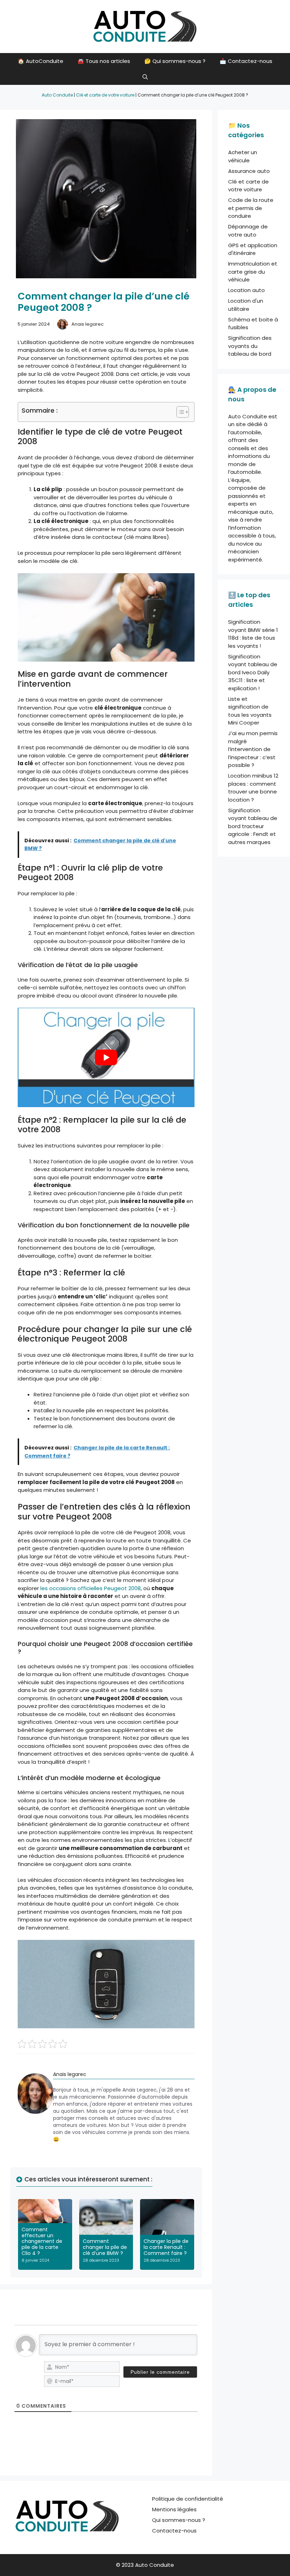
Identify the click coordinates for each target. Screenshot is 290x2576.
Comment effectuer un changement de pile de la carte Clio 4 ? (42, 2241)
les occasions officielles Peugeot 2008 (91, 1588)
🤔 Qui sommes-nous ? (175, 61)
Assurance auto (249, 171)
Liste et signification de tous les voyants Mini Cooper (250, 711)
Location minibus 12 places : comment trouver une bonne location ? (253, 788)
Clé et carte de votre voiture (105, 95)
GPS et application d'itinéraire (253, 249)
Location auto (246, 290)
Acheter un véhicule (243, 156)
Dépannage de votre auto (248, 231)
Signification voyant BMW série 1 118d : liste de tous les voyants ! (253, 634)
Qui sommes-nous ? (179, 2520)
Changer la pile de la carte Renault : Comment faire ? (166, 2247)
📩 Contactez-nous (246, 61)
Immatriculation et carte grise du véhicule (253, 272)
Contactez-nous (174, 2531)
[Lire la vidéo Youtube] (106, 1057)
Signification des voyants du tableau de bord (250, 346)
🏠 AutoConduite (40, 61)
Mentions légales (174, 2509)
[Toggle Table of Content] (179, 412)
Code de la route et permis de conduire (251, 208)
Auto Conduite (57, 95)
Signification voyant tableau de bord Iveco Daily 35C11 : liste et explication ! (253, 672)
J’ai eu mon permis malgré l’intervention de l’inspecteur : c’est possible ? (253, 749)
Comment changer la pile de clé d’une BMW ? (105, 2247)
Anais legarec (88, 324)
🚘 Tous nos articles (104, 61)
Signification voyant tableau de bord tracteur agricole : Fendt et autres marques (253, 826)
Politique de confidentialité (188, 2499)
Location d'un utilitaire (246, 305)
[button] (145, 77)
